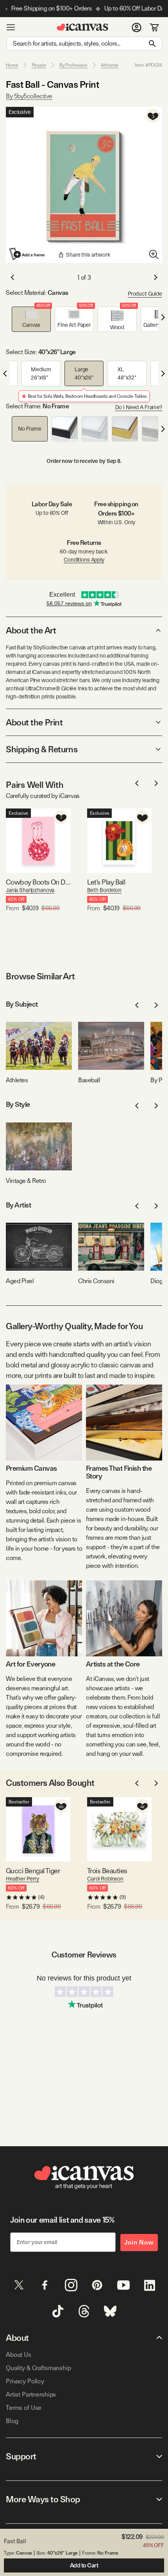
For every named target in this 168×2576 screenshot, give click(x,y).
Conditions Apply (84, 560)
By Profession (73, 65)
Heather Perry (22, 1879)
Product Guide (145, 294)
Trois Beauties (107, 1871)
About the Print (34, 722)
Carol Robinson (105, 1879)
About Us (19, 2355)
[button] (31, 319)
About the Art (31, 630)
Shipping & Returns (42, 749)
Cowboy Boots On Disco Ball (38, 882)
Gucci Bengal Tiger (33, 1871)
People (39, 65)
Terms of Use (24, 2408)
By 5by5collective (29, 96)
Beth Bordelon (104, 890)
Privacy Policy (25, 2381)
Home (12, 65)
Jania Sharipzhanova (30, 890)
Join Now (139, 2242)
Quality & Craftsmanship (38, 2368)
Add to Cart (84, 2565)
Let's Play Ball (106, 882)
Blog (12, 2421)
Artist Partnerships (31, 2394)
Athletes (110, 65)
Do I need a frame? (139, 407)
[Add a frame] (27, 254)
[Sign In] (137, 27)
